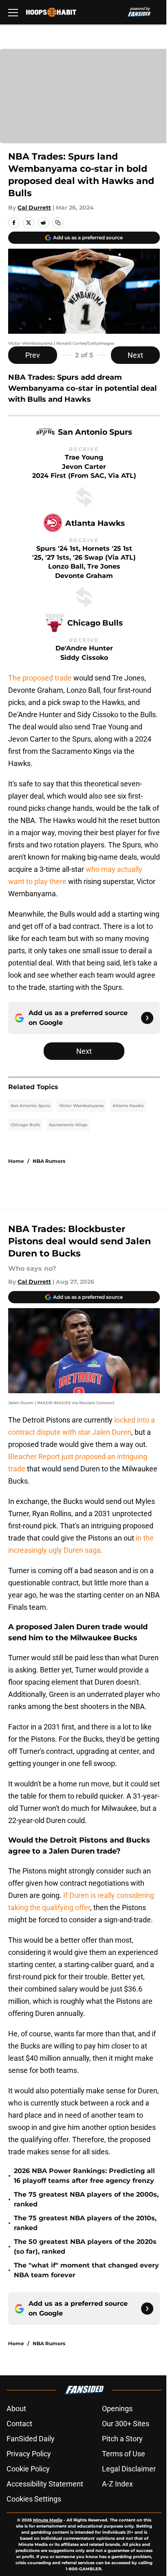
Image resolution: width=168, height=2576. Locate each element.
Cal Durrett (34, 208)
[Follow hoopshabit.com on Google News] (147, 1018)
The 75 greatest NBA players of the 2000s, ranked (86, 2199)
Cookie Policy (28, 2469)
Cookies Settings (34, 2499)
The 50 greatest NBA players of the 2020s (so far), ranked (85, 2247)
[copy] (58, 223)
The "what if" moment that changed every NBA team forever (86, 2270)
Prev (33, 355)
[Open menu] (13, 12)
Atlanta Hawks (128, 1106)
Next (135, 355)
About (16, 2409)
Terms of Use (124, 2454)
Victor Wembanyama (81, 1106)
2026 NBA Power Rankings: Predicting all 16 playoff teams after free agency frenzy (84, 2176)
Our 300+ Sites (126, 2424)
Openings (117, 2409)
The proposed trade (40, 678)
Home (16, 1161)
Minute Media (48, 2520)
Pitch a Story (122, 2439)
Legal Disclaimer (129, 2469)
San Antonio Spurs (30, 1106)
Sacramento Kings (68, 1125)
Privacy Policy (29, 2454)
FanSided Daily (31, 2439)
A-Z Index (117, 2484)
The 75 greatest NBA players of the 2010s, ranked (85, 2223)
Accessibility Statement (45, 2484)
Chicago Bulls (25, 1125)
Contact (19, 2424)
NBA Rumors (49, 1161)
